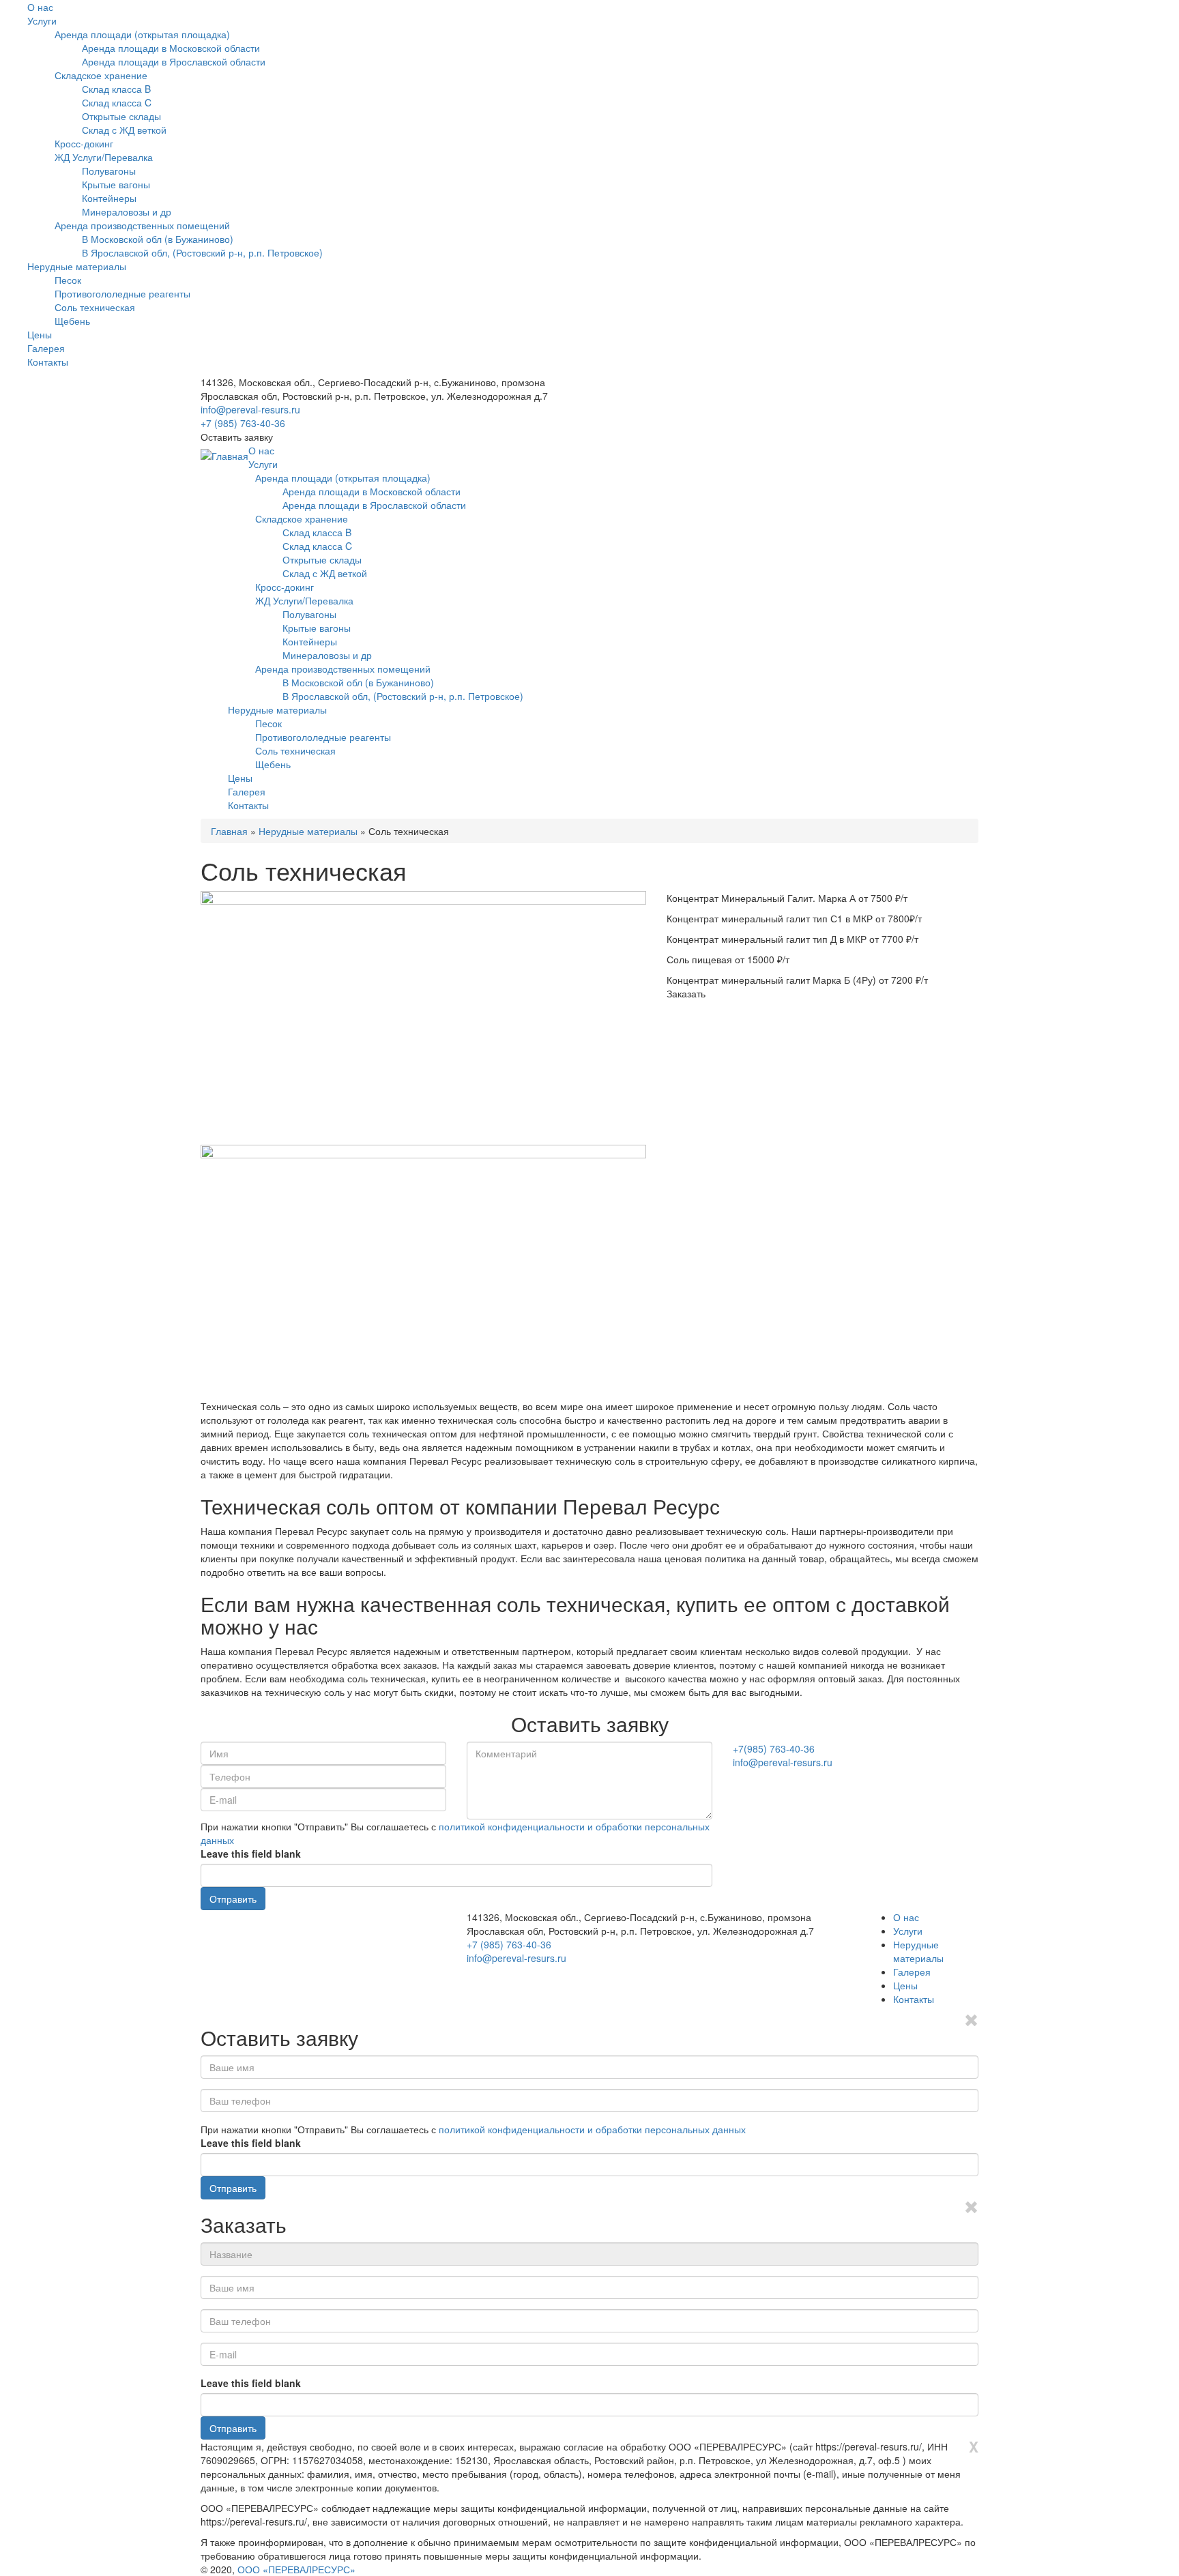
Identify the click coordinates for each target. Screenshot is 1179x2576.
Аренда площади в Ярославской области (174, 61)
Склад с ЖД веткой (124, 130)
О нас (40, 7)
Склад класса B (116, 89)
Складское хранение (101, 75)
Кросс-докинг (84, 143)
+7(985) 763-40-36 (774, 1748)
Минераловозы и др (127, 211)
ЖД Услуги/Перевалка (104, 157)
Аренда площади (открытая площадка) (142, 34)
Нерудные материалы (77, 266)
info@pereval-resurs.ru (250, 409)
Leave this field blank (251, 1854)
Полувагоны (109, 171)
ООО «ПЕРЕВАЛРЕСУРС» (296, 2569)
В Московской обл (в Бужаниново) (158, 239)
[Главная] (224, 456)
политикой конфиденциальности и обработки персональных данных (592, 2129)
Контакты (48, 362)
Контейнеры (109, 198)
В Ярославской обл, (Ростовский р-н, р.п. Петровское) (202, 252)
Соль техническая (95, 307)
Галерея (46, 348)
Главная (229, 831)
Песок (68, 280)
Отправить (233, 1899)
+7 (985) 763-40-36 (243, 423)
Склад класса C (117, 102)
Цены (40, 334)
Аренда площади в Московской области (171, 48)
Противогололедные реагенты (122, 293)
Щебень (72, 321)
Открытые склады (121, 116)
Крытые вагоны (116, 184)
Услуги (42, 20)
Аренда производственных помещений (142, 225)
